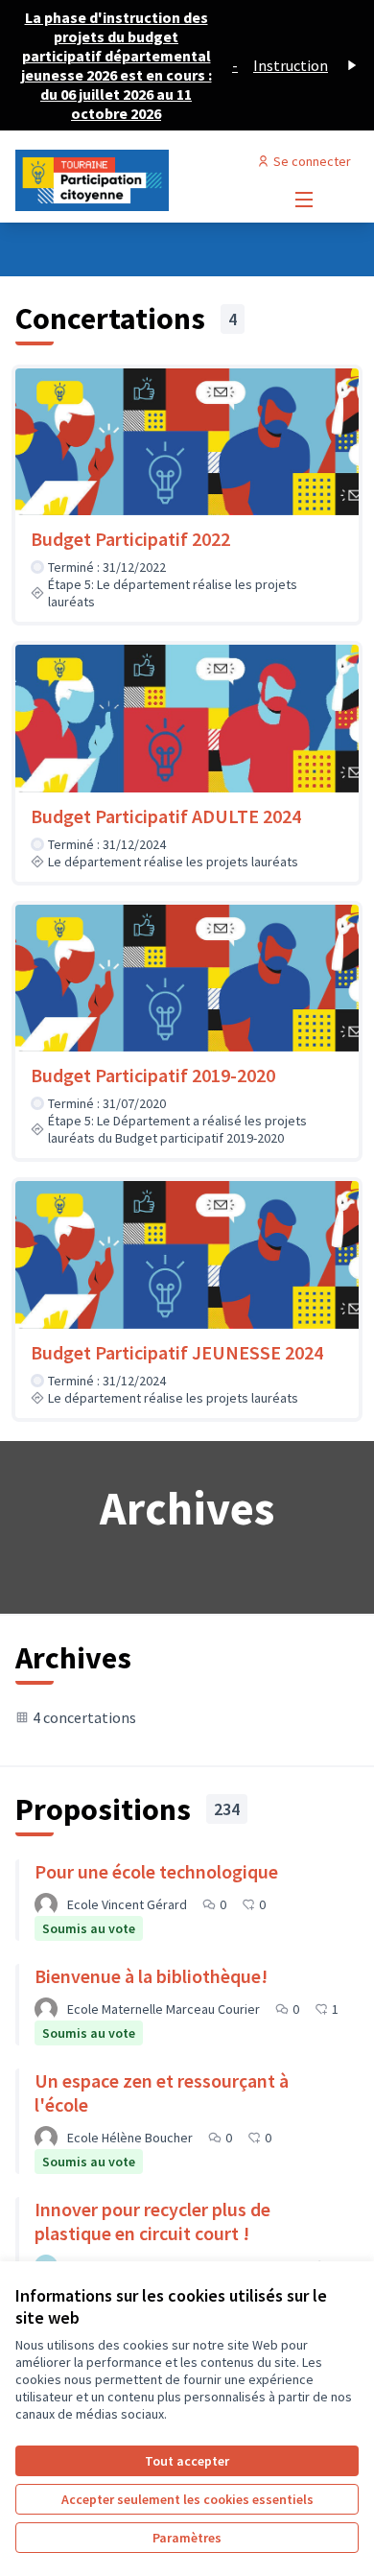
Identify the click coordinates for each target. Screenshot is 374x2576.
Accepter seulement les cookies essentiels (187, 2499)
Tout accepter (187, 2461)
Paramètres (187, 2538)
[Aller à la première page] (142, 180)
